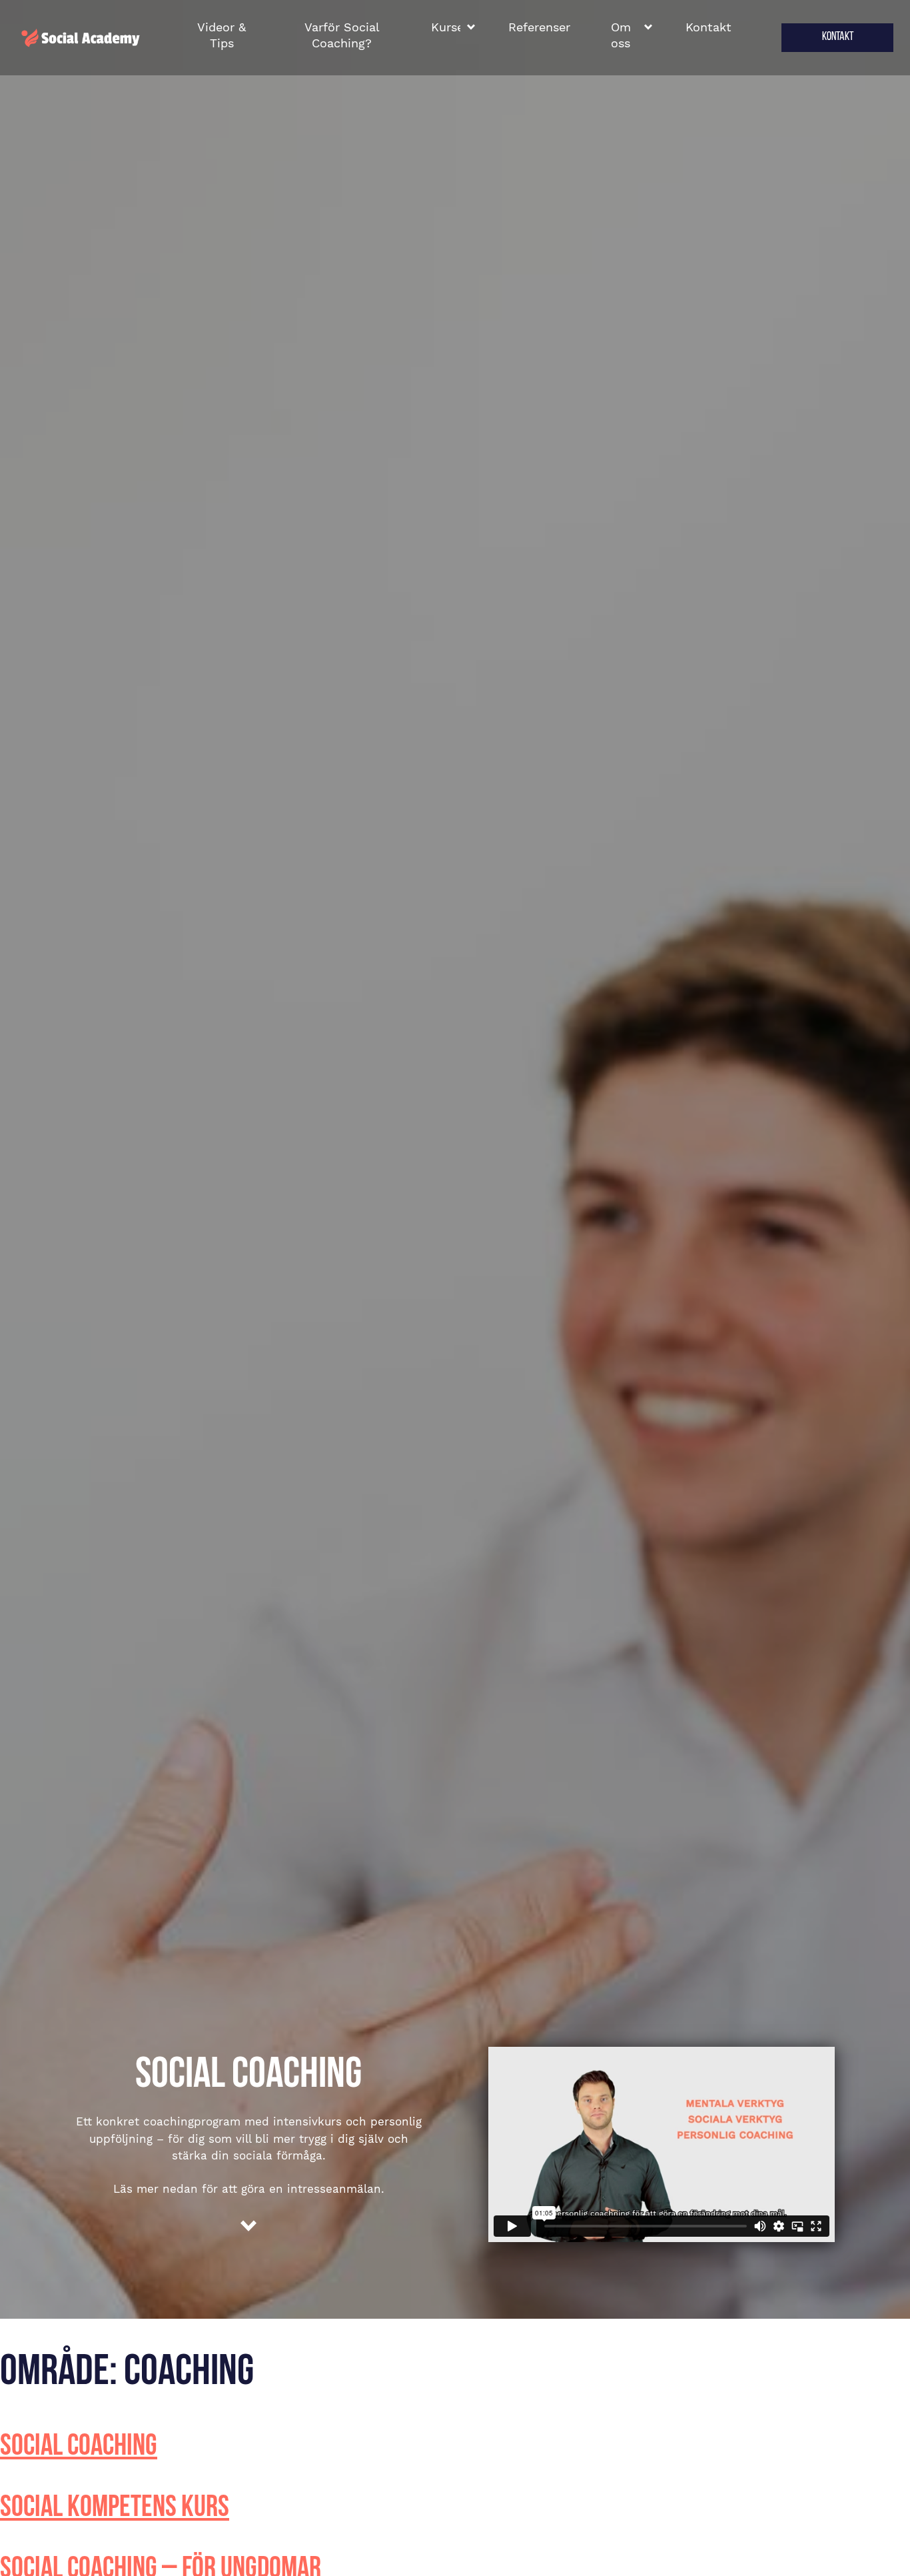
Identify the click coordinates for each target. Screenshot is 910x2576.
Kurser (446, 27)
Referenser (539, 27)
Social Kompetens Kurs (115, 2508)
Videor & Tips (222, 35)
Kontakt (708, 27)
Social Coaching (79, 2447)
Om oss (621, 35)
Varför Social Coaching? (342, 35)
